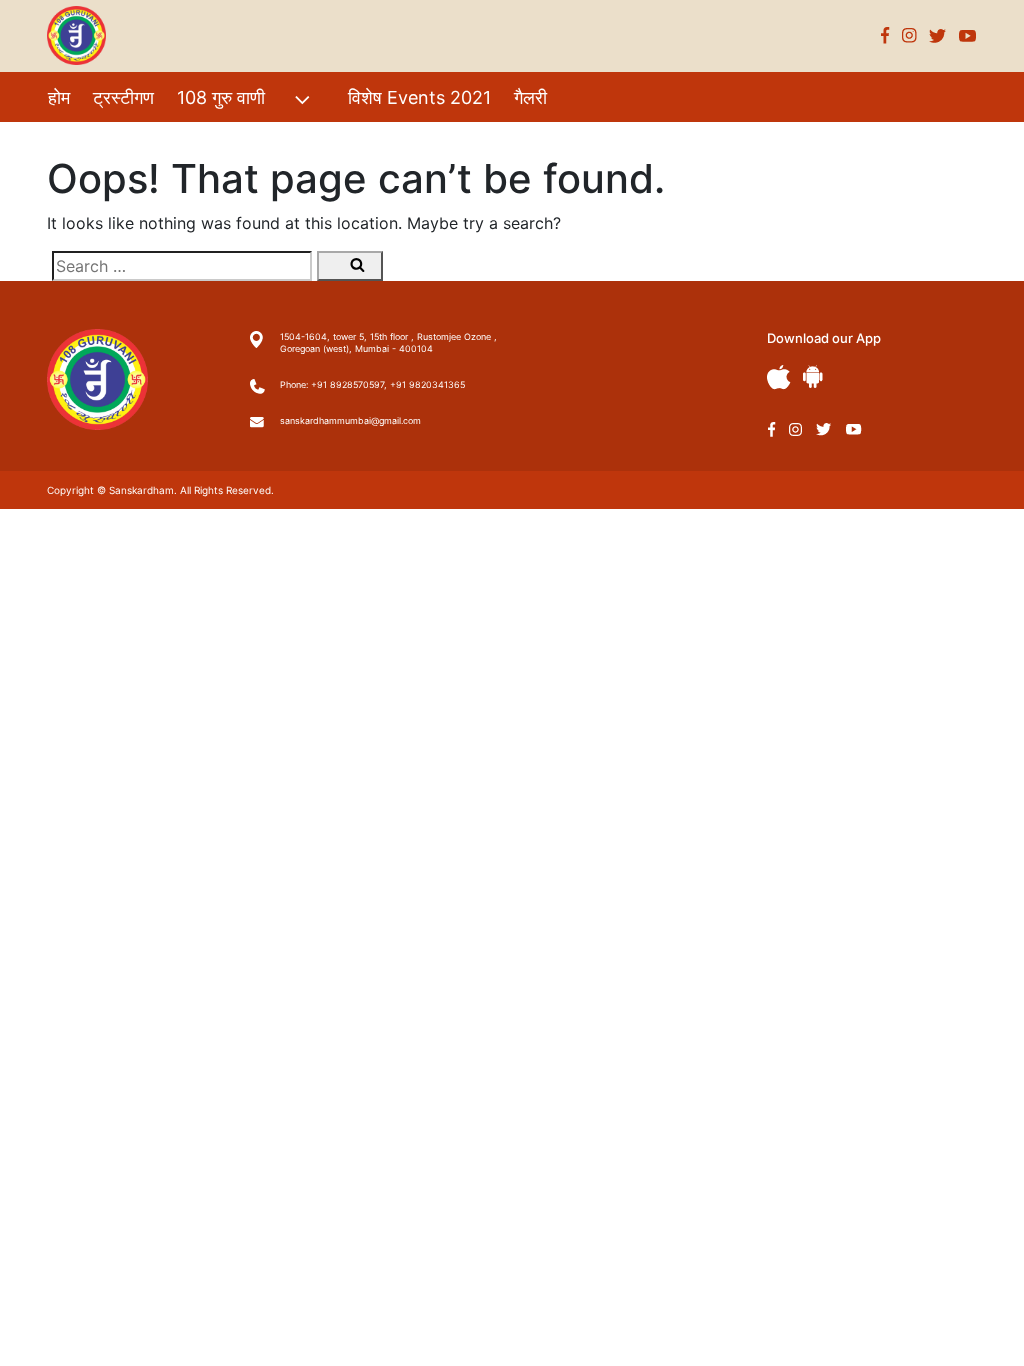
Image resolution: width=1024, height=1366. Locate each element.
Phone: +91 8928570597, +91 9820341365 (372, 384)
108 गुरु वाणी (221, 97)
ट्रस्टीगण (123, 97)
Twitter (938, 35)
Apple (779, 377)
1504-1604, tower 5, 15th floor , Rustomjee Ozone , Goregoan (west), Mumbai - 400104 (388, 342)
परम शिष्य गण (91, 140)
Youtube (968, 35)
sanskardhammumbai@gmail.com (350, 420)
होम (59, 97)
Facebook (885, 35)
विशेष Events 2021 (419, 97)
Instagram (909, 35)
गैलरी (530, 97)
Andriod (813, 376)
